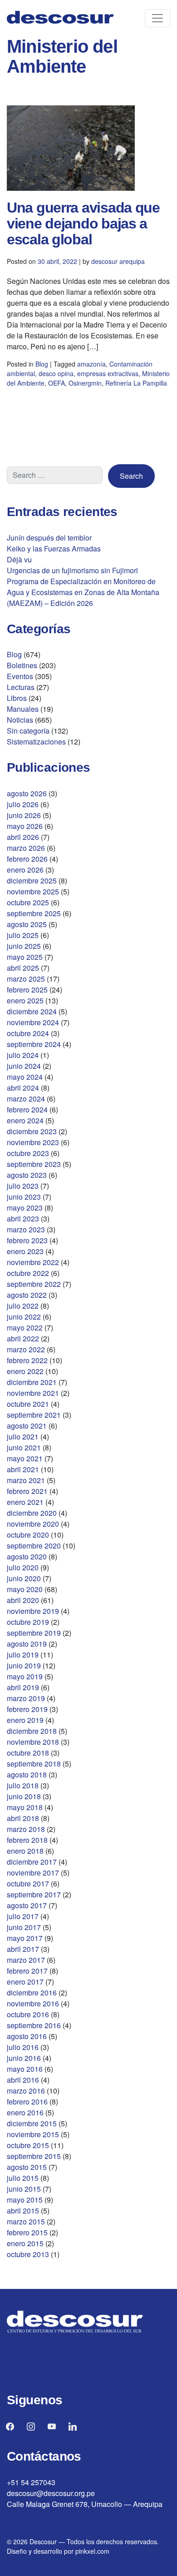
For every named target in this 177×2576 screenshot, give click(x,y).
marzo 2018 (26, 1829)
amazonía (91, 364)
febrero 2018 (27, 1840)
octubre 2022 (28, 1273)
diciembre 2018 (32, 1731)
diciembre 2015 (32, 2123)
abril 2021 (23, 1469)
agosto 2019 (27, 1644)
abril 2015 (23, 2211)
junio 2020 (24, 1578)
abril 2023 (23, 1219)
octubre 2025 (28, 902)
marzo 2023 (26, 1229)
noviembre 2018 (33, 1742)
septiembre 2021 (34, 1415)
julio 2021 (23, 1437)
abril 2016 (23, 2080)
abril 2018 (23, 1818)
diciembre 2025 (32, 881)
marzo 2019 (26, 1698)
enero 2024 (25, 1120)
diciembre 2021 (32, 1382)
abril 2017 (23, 1949)
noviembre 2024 (33, 1022)
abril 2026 (23, 837)
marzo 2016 (26, 2091)
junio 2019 (24, 1665)
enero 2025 (25, 1000)
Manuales (23, 709)
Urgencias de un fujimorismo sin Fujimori (72, 570)
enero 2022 (25, 1371)
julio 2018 (23, 1785)
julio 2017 (23, 1916)
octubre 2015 (28, 2145)
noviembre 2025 (33, 891)
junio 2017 (24, 1927)
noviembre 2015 (33, 2134)
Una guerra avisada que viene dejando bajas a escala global (83, 223)
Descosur (43, 2541)
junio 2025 (24, 946)
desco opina (56, 373)
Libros (17, 698)
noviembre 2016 (33, 2003)
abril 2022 (23, 1338)
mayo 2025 (25, 957)
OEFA (57, 383)
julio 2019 (23, 1655)
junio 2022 (24, 1317)
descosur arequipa (118, 261)
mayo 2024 (25, 1077)
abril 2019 (23, 1687)
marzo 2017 (26, 1960)
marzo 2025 (26, 979)
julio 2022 (23, 1306)
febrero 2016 (27, 2102)
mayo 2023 (25, 1208)
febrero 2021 (27, 1491)
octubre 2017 (28, 1884)
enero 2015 (25, 2243)
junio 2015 (24, 2189)
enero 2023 (25, 1251)
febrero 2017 (27, 1971)
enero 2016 (25, 2112)
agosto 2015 (27, 2167)
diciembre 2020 (32, 1513)
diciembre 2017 (32, 1862)
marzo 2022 (26, 1349)
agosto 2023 (27, 1175)
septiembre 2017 (34, 1894)
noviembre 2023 (33, 1142)
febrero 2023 (27, 1240)
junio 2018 (24, 1796)
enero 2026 (25, 870)
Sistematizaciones (36, 742)
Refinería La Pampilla (136, 383)
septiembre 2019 (34, 1633)
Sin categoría (28, 731)
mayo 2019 (25, 1676)
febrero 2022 (27, 1360)
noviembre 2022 (33, 1262)
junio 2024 (24, 1066)
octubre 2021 (28, 1404)
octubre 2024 (28, 1033)
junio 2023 (24, 1197)
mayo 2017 (25, 1938)
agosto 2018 (27, 1774)
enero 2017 (25, 1982)
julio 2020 (23, 1567)
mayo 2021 (25, 1458)
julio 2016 (23, 2047)
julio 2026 (23, 804)
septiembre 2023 (34, 1164)
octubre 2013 (28, 2254)
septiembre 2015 (34, 2156)
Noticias (20, 720)
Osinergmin (85, 383)
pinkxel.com (92, 2551)
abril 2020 (23, 1600)
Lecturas (21, 687)
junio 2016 (24, 2058)
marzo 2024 (26, 1099)
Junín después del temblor (49, 538)
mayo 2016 (25, 2069)
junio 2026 (24, 815)
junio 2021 (24, 1447)
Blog (42, 364)
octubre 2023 (28, 1153)
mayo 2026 (25, 826)
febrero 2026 (27, 859)
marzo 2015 (26, 2221)
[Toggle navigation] (157, 18)
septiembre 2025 (34, 913)
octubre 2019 (28, 1622)
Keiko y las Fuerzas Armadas (54, 548)
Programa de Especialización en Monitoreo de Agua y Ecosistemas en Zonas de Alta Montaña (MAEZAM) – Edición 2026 (83, 592)
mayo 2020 (25, 1589)
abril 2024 (23, 1088)
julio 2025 (23, 935)
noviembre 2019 (33, 1611)
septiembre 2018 (34, 1764)
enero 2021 (25, 1502)
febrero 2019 (27, 1709)
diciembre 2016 (32, 1993)
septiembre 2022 (34, 1284)
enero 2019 (25, 1720)
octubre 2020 (28, 1535)
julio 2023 (23, 1186)
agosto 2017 (27, 1905)
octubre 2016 (28, 2014)
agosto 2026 (27, 793)
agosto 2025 (27, 924)
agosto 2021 (27, 1426)
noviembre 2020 (33, 1524)
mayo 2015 (25, 2200)
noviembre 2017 (33, 1873)
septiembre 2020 (34, 1546)
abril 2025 (23, 968)
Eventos (20, 676)
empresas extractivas (108, 373)
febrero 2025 (27, 990)
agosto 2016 (27, 2036)
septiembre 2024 (34, 1044)
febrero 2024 (27, 1109)
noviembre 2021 (33, 1393)
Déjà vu (19, 559)
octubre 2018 (28, 1753)
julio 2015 (23, 2178)
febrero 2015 (27, 2232)
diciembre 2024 (32, 1011)
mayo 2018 (25, 1807)
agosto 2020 (27, 1556)
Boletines (22, 665)
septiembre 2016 (34, 2025)
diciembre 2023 (32, 1131)
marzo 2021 (26, 1480)
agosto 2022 (27, 1295)
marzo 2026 (26, 848)
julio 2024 (23, 1055)
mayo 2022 (25, 1328)
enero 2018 (25, 1851)
